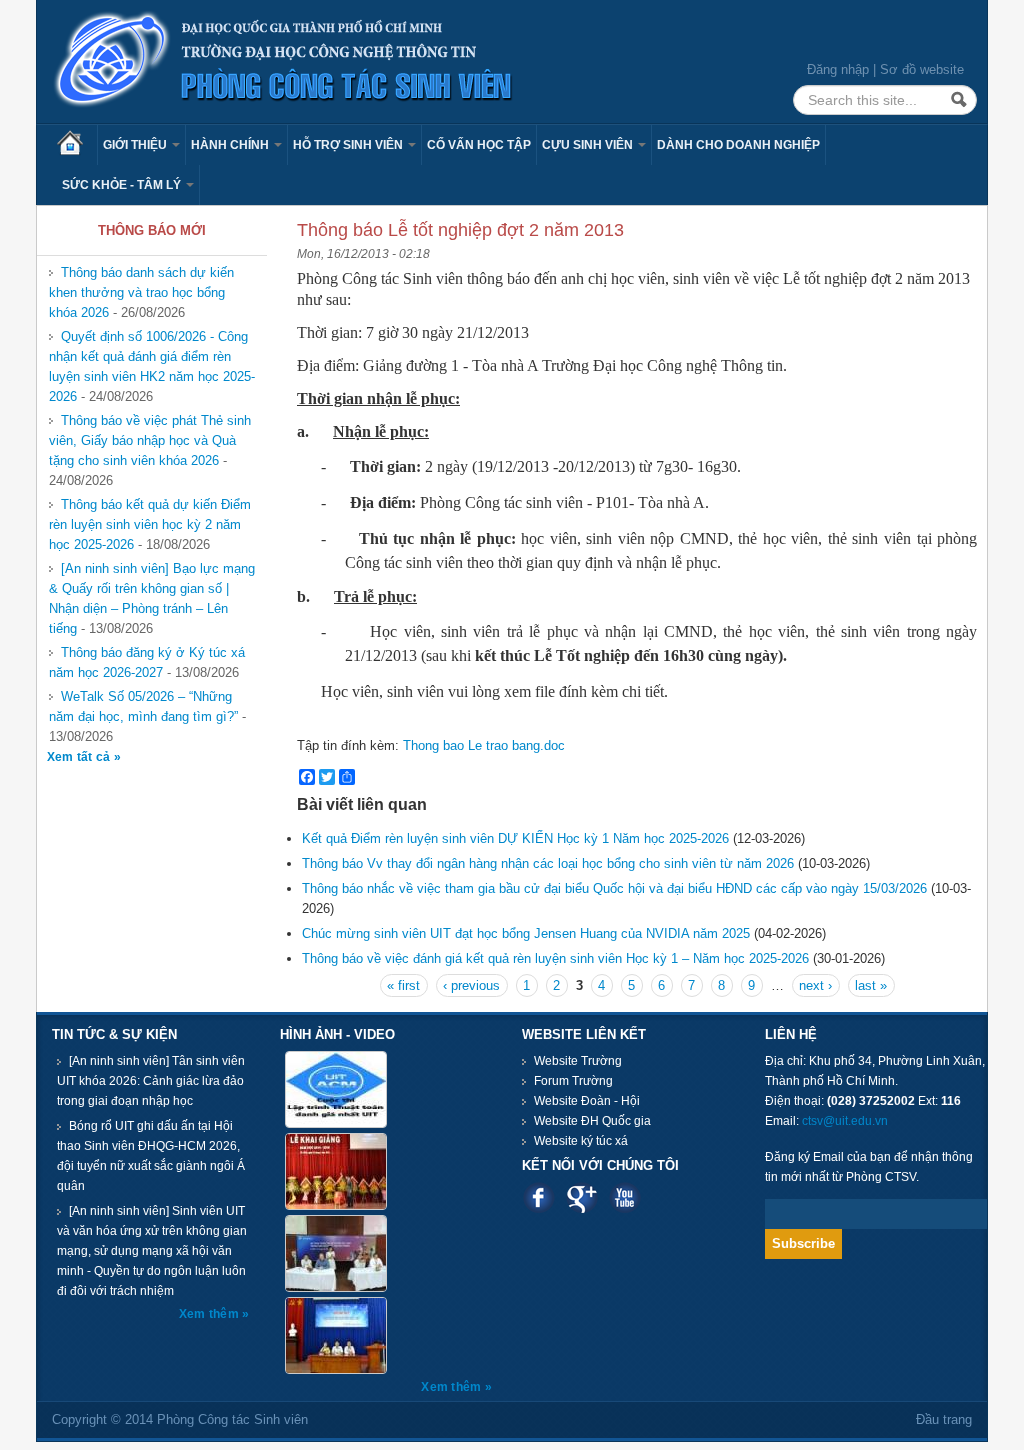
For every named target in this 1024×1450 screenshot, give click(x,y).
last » (871, 985)
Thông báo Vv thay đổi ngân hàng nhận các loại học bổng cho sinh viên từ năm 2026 (548, 863)
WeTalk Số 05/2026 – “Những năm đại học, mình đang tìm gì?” (143, 706)
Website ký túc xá (581, 1141)
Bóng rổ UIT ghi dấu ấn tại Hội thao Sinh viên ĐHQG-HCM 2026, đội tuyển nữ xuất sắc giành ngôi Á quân (151, 1156)
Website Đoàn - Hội (587, 1101)
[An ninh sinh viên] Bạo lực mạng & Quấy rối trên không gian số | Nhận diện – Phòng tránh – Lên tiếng (152, 598)
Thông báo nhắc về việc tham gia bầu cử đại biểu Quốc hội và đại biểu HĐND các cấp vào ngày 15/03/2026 (614, 888)
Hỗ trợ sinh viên (349, 145)
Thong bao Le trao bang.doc (484, 745)
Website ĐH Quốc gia (592, 1121)
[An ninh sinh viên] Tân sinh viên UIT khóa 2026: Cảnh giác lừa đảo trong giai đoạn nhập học (151, 1081)
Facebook (538, 1197)
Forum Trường (573, 1081)
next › (815, 985)
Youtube (624, 1197)
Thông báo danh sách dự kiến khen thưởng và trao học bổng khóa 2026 (141, 292)
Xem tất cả (80, 757)
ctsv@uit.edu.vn (845, 1121)
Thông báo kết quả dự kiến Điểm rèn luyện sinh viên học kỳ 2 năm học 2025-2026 (150, 524)
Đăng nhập (838, 69)
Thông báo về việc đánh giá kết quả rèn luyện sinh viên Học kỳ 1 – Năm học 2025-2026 (555, 958)
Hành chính (231, 145)
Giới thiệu (136, 145)
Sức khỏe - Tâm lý (123, 185)
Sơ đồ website (922, 69)
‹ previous (471, 985)
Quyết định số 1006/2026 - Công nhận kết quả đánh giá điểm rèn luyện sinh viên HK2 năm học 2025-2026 (152, 366)
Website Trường (578, 1061)
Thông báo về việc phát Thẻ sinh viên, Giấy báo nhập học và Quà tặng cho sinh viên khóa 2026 (150, 440)
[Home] (284, 60)
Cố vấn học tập (479, 145)
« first (403, 985)
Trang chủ (77, 145)
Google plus (581, 1197)
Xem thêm (210, 1314)
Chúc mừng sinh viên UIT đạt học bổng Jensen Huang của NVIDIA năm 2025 (528, 933)
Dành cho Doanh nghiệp (738, 145)
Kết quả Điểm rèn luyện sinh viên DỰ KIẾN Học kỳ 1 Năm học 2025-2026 (515, 838)
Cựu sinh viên (589, 145)
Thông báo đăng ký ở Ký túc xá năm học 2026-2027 (147, 662)
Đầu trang (944, 1419)
